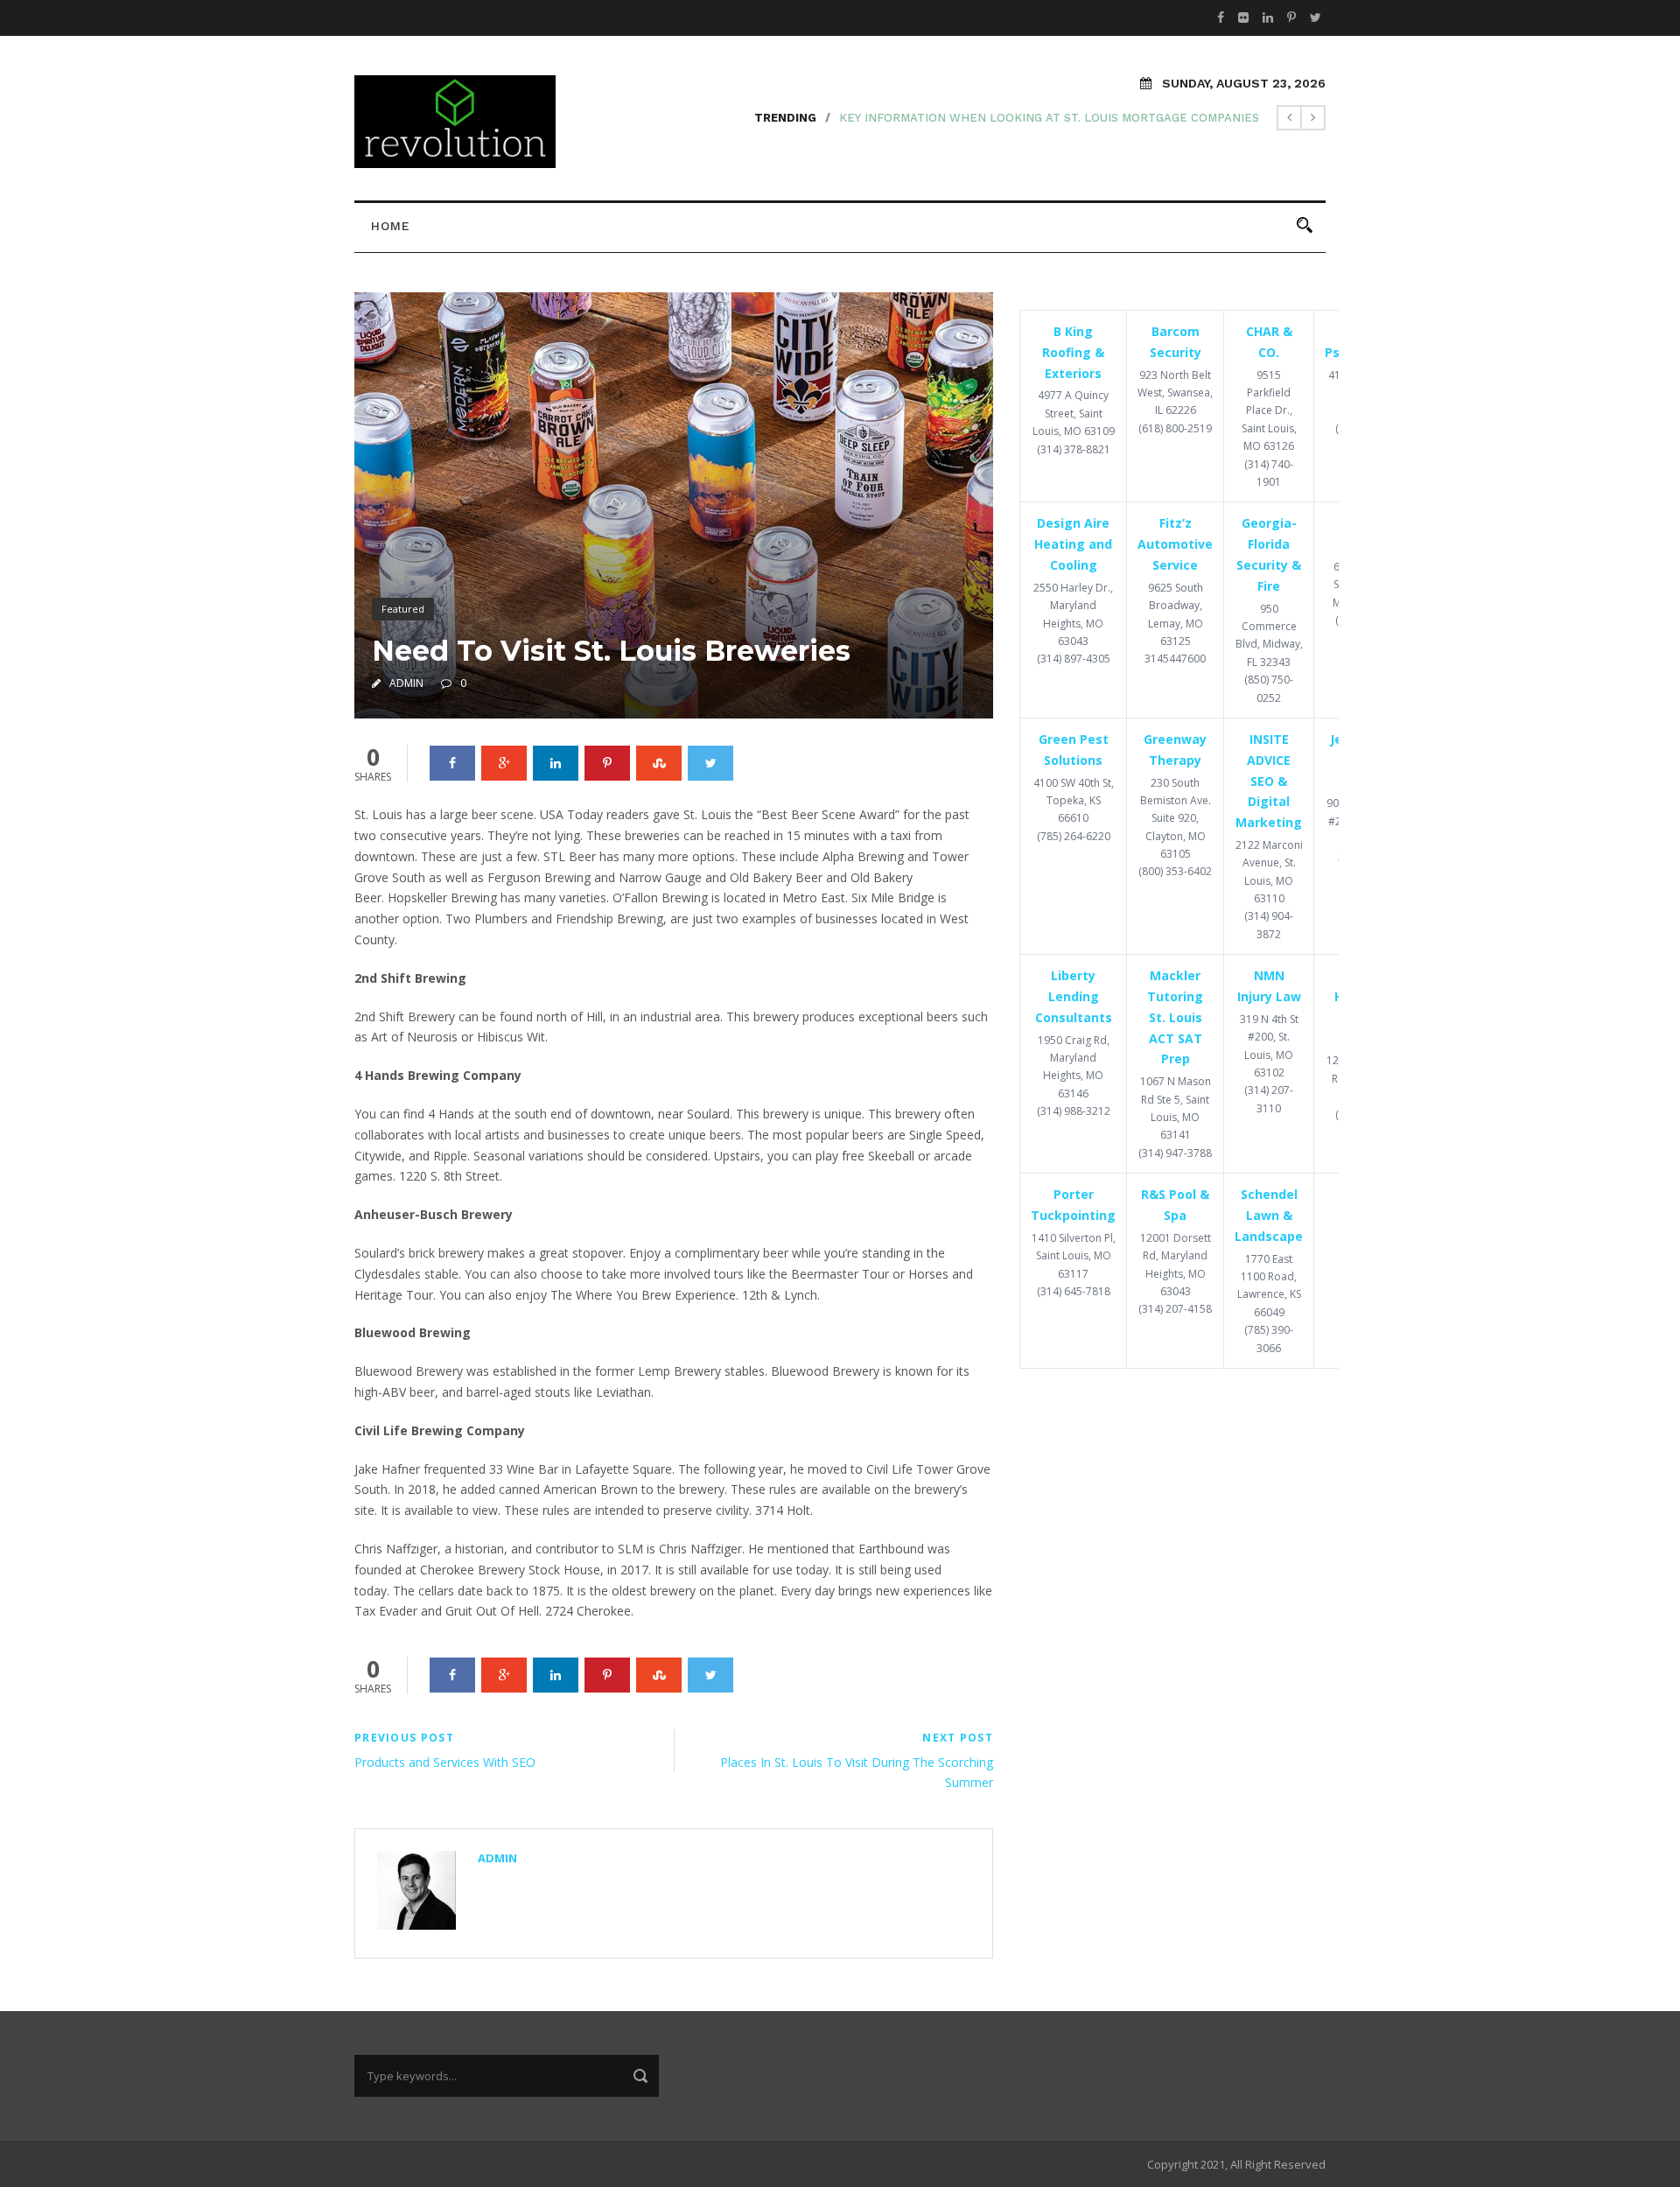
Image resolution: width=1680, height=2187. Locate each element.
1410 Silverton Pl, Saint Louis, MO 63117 (1074, 1256)
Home (391, 226)
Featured (403, 609)
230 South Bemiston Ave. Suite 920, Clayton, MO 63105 (1176, 819)
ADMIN (406, 683)
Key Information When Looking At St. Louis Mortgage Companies (1049, 118)
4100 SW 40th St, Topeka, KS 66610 (1074, 801)
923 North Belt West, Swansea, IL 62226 (1175, 393)
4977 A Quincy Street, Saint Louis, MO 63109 (1074, 413)
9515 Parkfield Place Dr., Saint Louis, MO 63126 (1269, 411)
